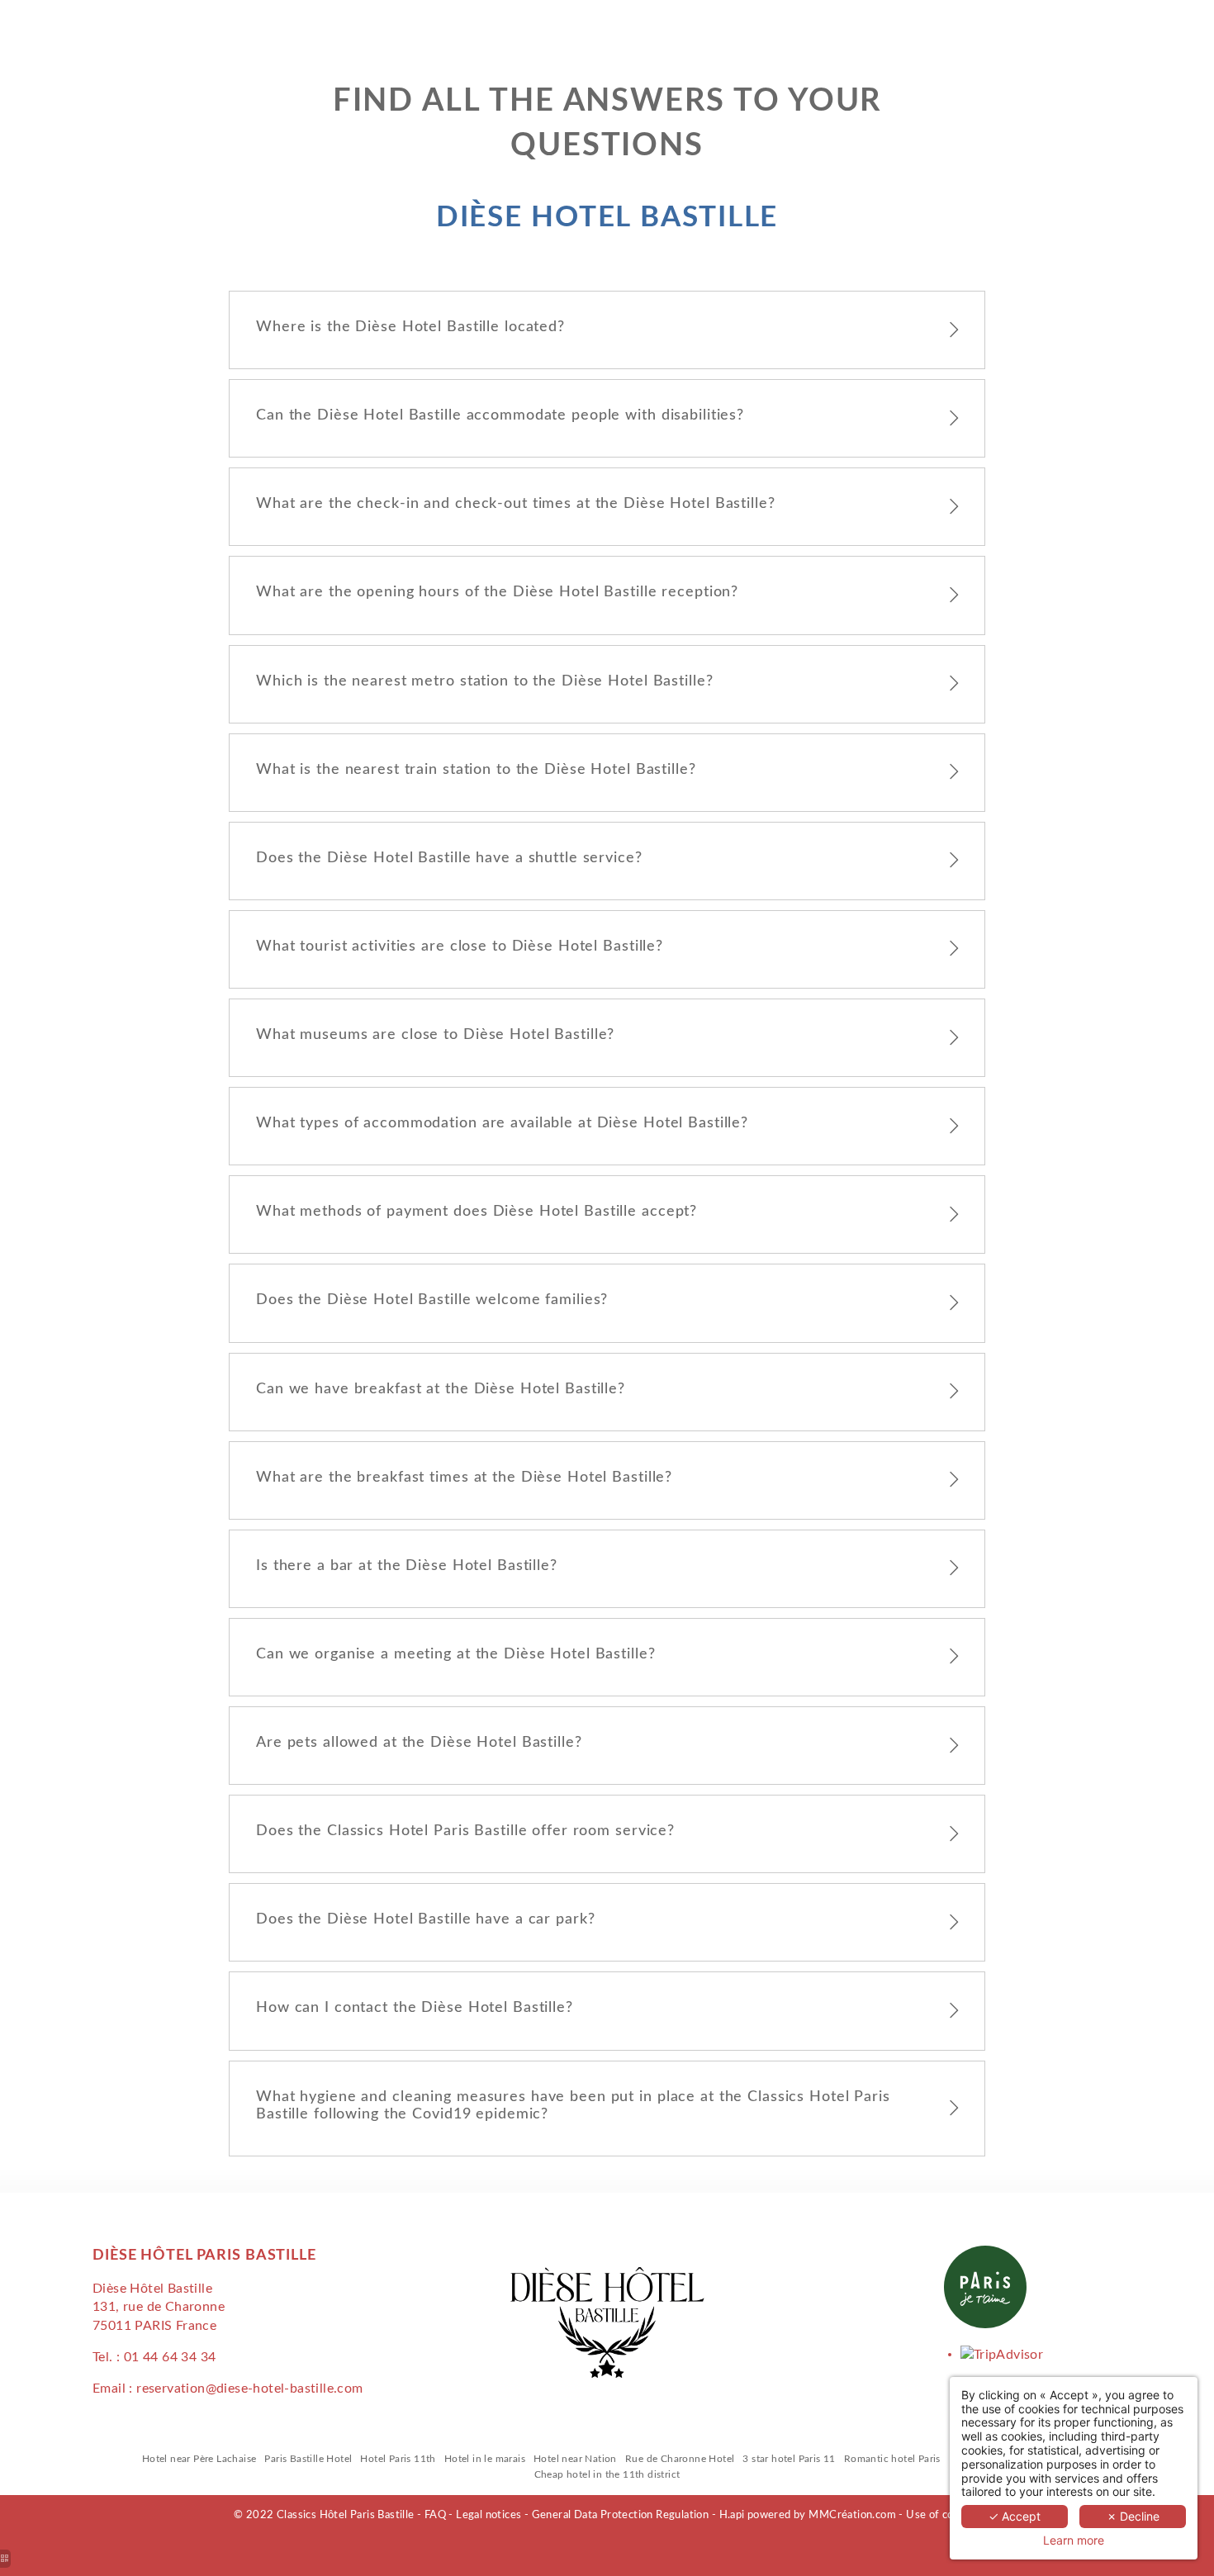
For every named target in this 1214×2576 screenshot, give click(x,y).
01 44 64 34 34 (170, 2357)
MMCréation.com (852, 2515)
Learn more (1074, 2540)
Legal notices (488, 2515)
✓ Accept (1015, 2516)
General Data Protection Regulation (621, 2515)
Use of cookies (943, 2515)
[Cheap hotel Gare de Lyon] (1002, 2354)
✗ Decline (1133, 2516)
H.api (732, 2515)
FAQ (435, 2515)
